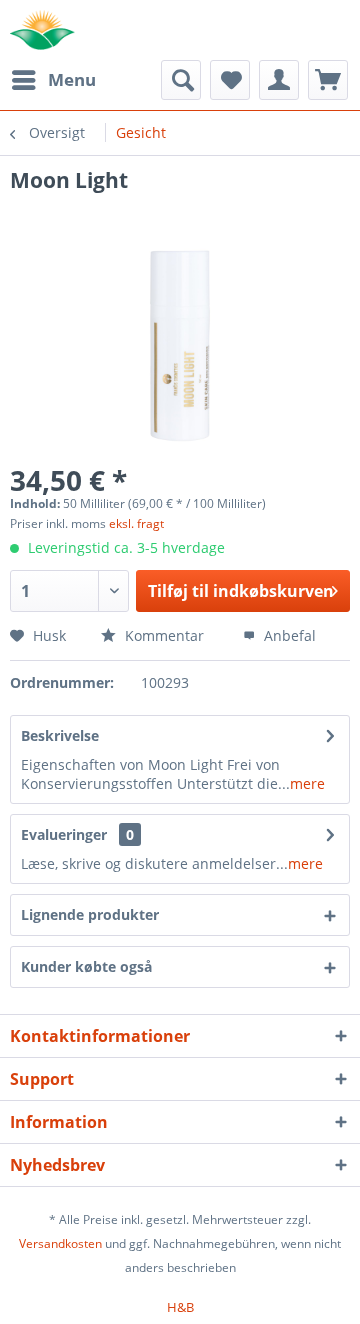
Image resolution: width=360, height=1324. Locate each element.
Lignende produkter (90, 914)
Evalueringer (64, 834)
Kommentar (162, 635)
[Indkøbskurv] (328, 80)
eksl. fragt (136, 523)
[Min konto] (279, 80)
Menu (72, 79)
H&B (180, 1307)
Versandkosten (60, 1243)
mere (307, 783)
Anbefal (288, 635)
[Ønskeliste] (230, 80)
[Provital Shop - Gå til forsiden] (42, 30)
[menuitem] (53, 80)
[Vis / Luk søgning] (181, 80)
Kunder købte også (86, 966)
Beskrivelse (60, 735)
